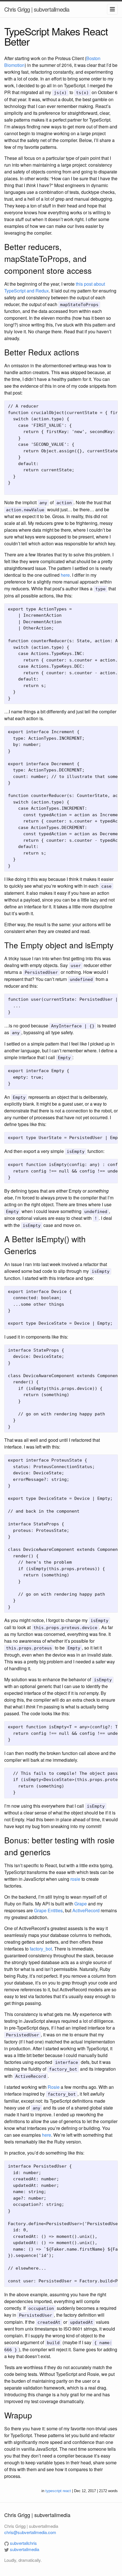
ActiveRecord (86, 1910)
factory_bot (41, 1949)
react (67, 2491)
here (65, 575)
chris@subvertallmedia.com (30, 2532)
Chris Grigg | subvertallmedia (37, 9)
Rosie (54, 2087)
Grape (81, 1904)
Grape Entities (48, 1910)
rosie (75, 1879)
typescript (53, 2491)
